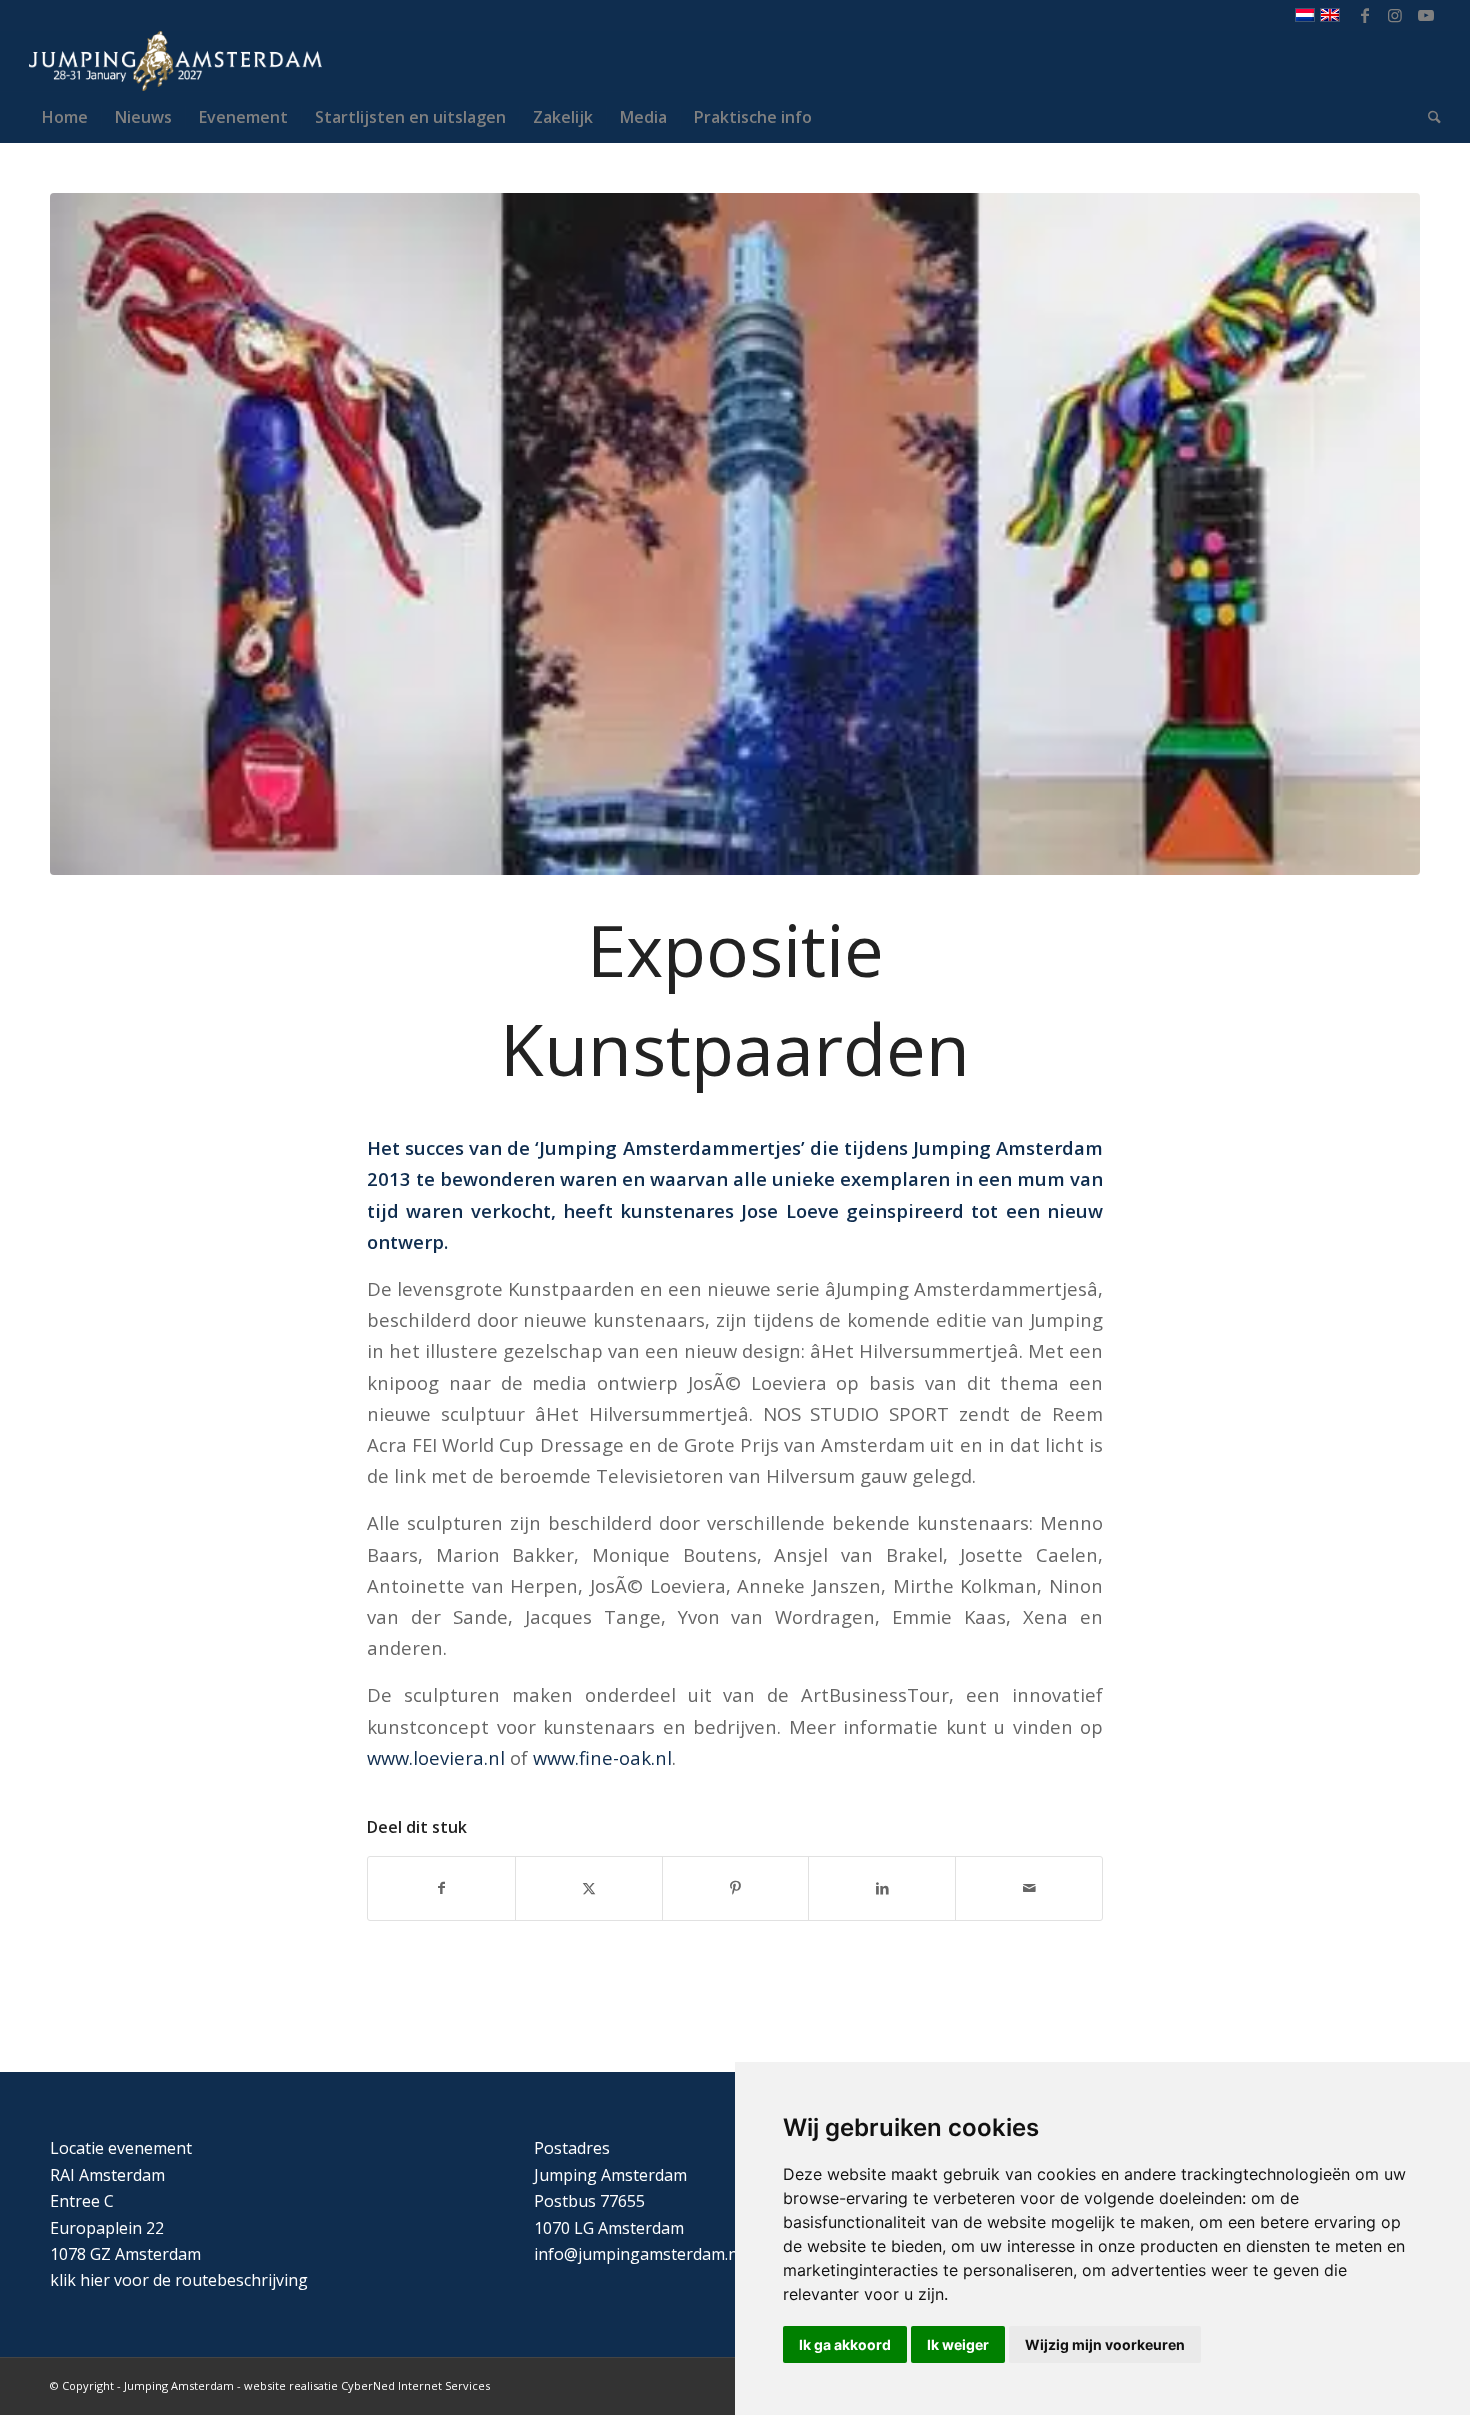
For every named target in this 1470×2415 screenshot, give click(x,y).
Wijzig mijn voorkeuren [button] (1105, 2344)
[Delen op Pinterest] (736, 1888)
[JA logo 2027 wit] (175, 61)
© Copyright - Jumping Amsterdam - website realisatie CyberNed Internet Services (270, 2385)
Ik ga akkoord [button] (845, 2344)
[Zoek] (1428, 117)
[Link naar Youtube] (1426, 15)
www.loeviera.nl (436, 1757)
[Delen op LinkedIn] (882, 1888)
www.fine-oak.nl (602, 1757)
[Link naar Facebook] (1365, 15)
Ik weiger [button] (958, 2344)
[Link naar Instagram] (1395, 15)
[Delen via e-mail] (1029, 1888)
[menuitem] (65, 117)
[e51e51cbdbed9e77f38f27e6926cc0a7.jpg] (735, 534)
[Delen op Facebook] (441, 1888)
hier (95, 2280)
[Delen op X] (589, 1888)
